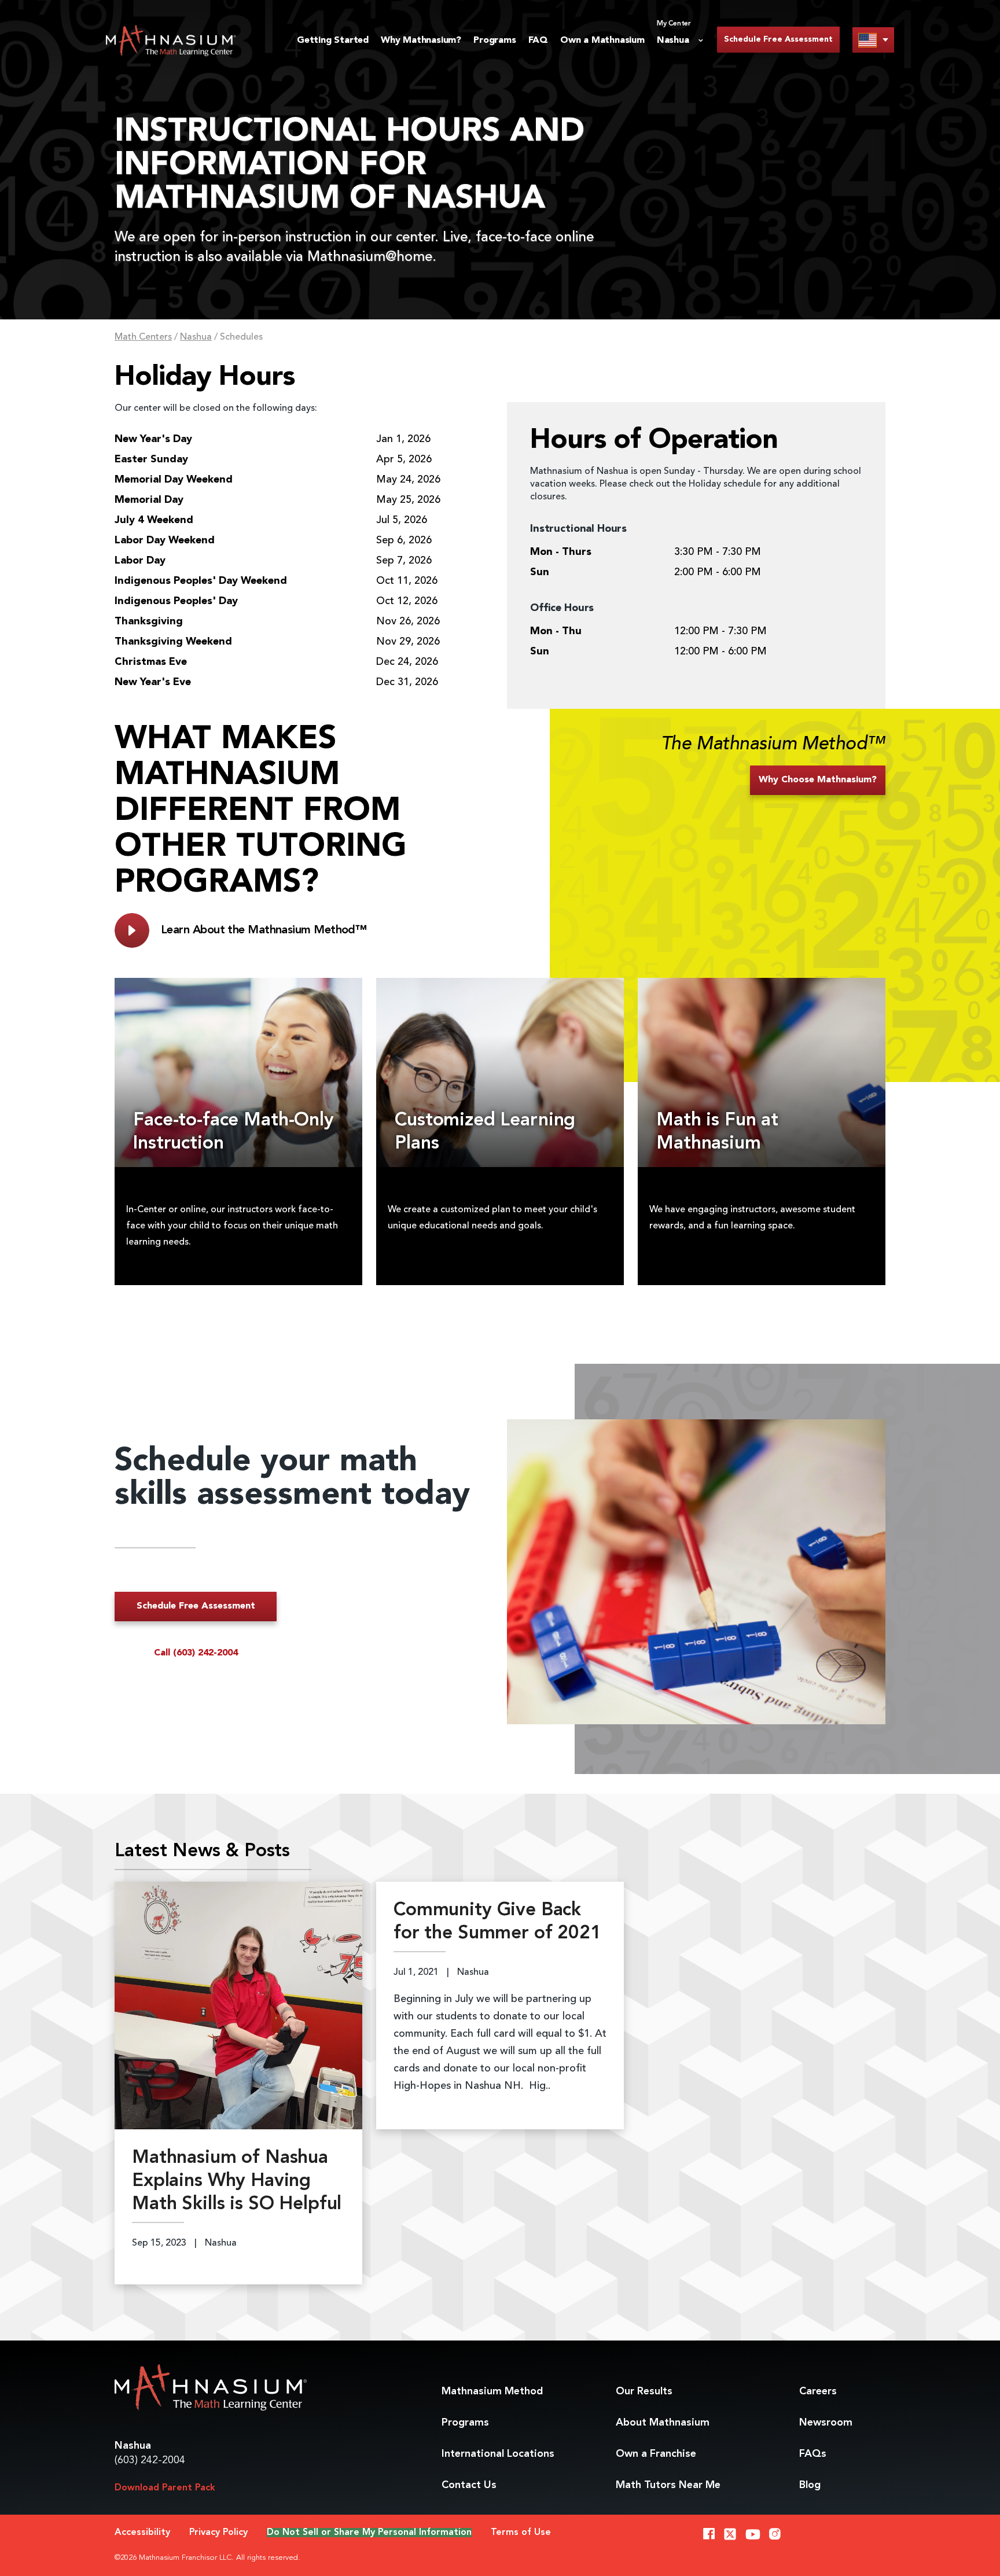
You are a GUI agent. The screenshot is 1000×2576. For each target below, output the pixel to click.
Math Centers (143, 337)
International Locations (498, 2454)
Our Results (644, 2391)
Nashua (196, 337)
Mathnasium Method (492, 2391)
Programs (495, 41)
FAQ (538, 41)
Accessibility (142, 2533)
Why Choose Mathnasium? (818, 780)
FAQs (813, 2454)
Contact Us (469, 2485)
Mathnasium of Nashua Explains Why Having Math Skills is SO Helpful (237, 2181)
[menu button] (873, 40)
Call (196, 1653)
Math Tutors (668, 2485)
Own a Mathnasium (602, 41)
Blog (810, 2485)
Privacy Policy (218, 2533)
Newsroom (826, 2423)
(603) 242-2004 (150, 2460)
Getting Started (333, 41)
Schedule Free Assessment (778, 39)
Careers (818, 2391)
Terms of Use (521, 2533)
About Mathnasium (663, 2423)
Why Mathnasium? (421, 41)
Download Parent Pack (165, 2488)
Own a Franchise (656, 2454)
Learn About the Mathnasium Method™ (264, 930)
